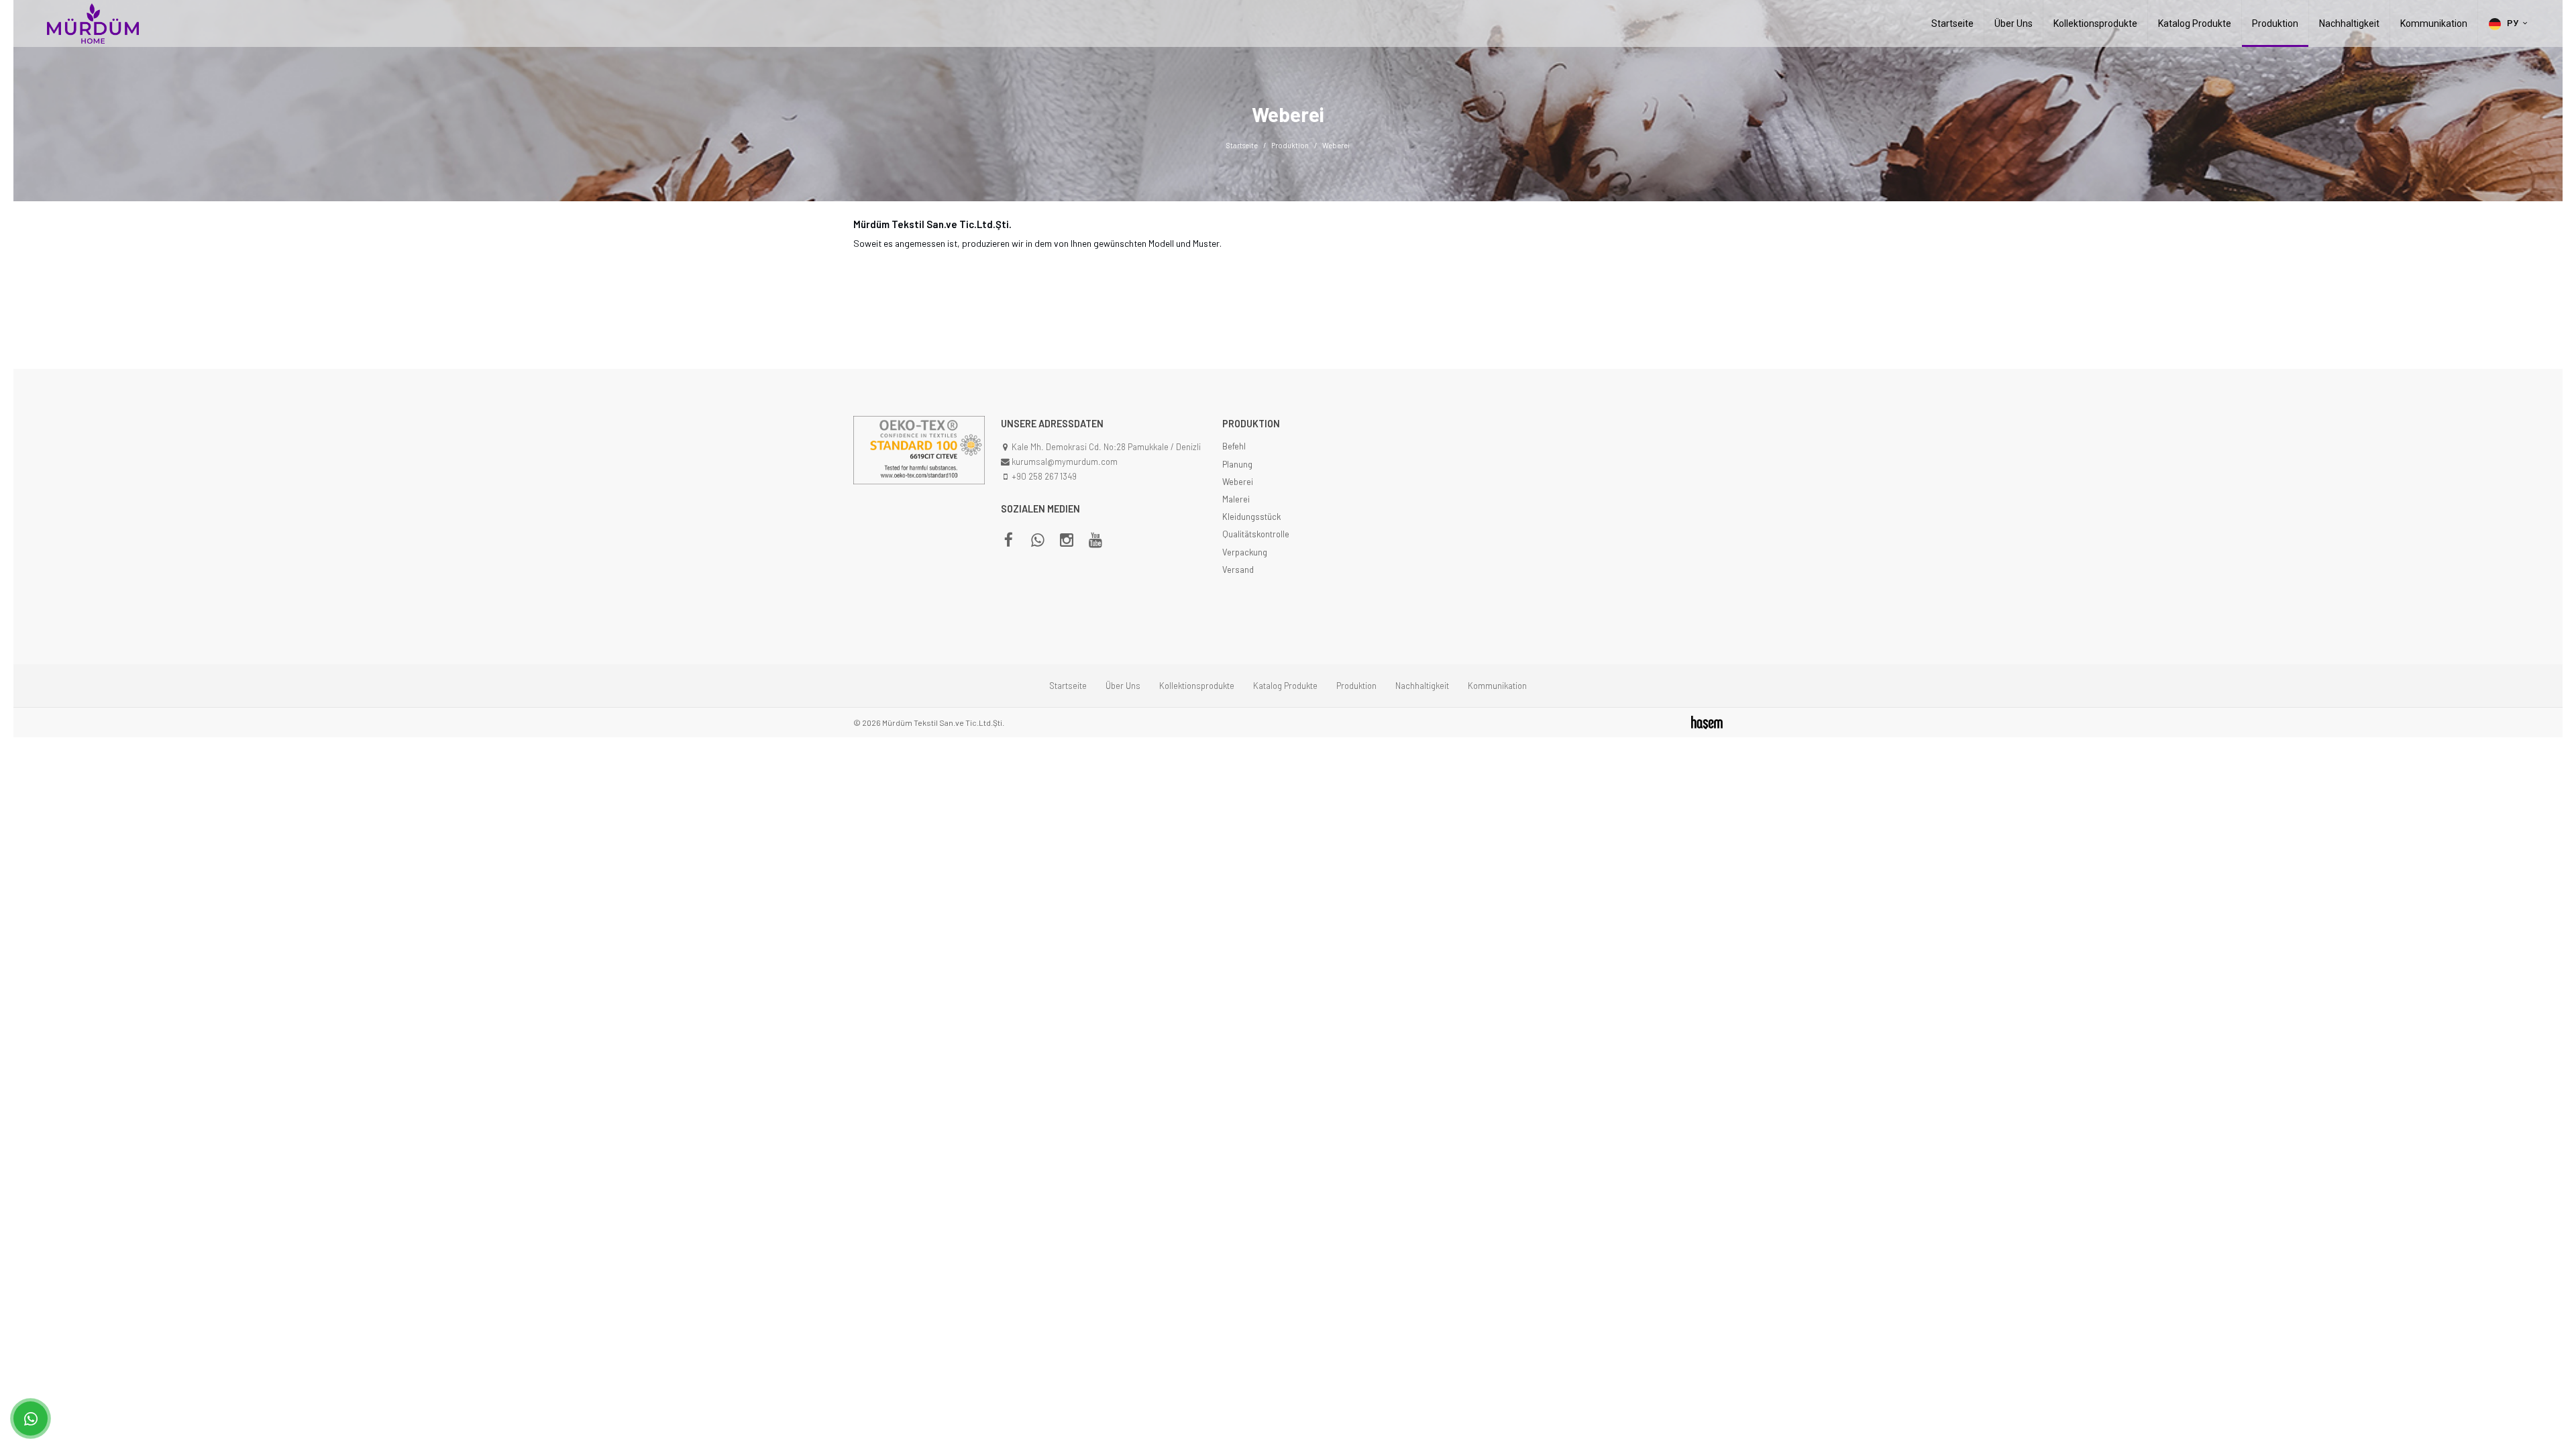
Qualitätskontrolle (1256, 534)
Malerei (1236, 499)
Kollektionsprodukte (2095, 23)
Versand (1238, 570)
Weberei (1238, 482)
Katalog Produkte (2195, 23)
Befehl (1234, 446)
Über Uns (2014, 23)
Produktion (2275, 23)
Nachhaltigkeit (2349, 23)
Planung (1237, 464)
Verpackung (1245, 552)
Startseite (1952, 23)
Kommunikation (2434, 23)
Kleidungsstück (1251, 517)
